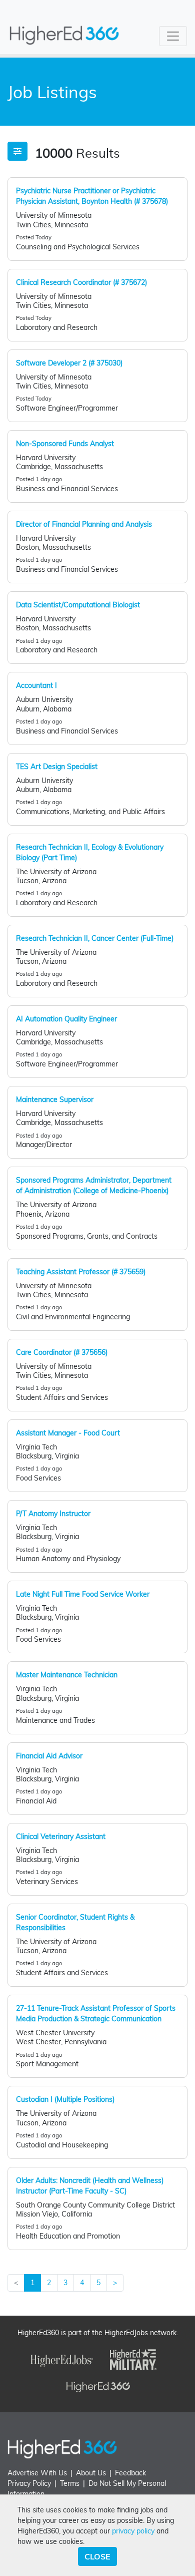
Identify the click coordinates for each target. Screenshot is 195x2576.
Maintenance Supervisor (55, 1099)
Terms (70, 2483)
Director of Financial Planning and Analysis (84, 524)
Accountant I (36, 685)
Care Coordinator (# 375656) (62, 1352)
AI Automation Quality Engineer (66, 1019)
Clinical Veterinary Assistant (61, 1836)
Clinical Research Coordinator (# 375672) (81, 282)
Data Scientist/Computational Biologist (78, 605)
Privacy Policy (29, 2483)
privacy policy (133, 2531)
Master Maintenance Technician (67, 1675)
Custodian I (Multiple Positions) (65, 2099)
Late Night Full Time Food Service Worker (83, 1594)
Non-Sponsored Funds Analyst (65, 444)
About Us (91, 2473)
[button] (17, 151)
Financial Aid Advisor (49, 1756)
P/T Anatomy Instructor (53, 1514)
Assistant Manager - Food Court (68, 1433)
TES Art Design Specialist (57, 767)
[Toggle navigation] (173, 36)
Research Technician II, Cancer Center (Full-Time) (95, 938)
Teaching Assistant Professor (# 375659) (81, 1272)
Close (97, 2556)
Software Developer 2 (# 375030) (69, 363)
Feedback (130, 2473)
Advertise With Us (37, 2473)
